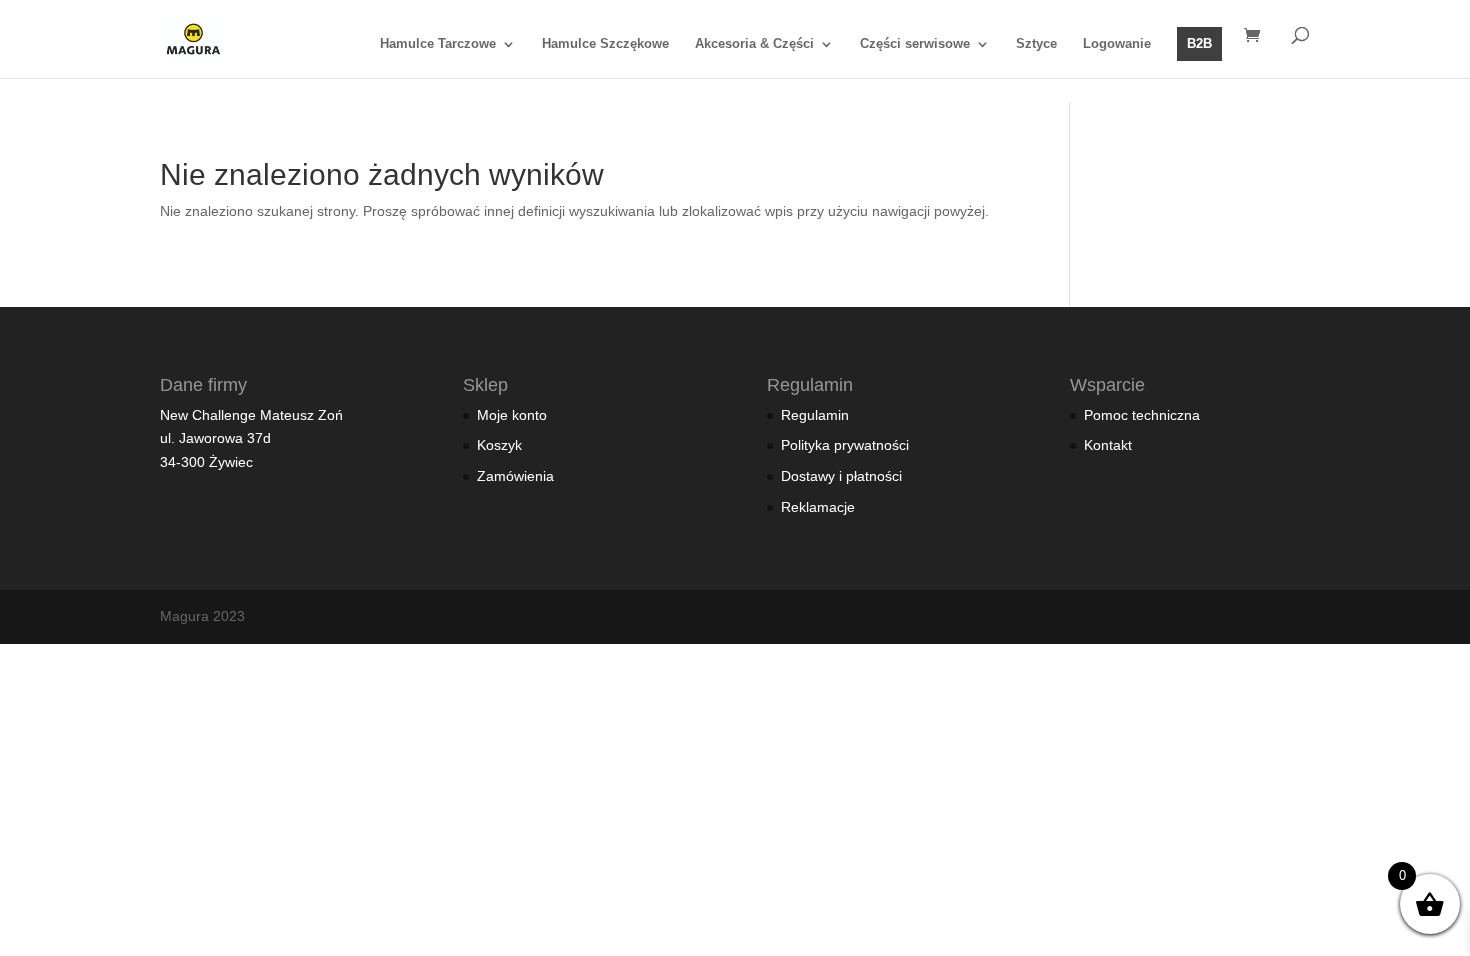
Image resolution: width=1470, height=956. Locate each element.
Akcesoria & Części (754, 44)
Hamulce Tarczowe (438, 44)
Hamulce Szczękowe (605, 44)
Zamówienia (515, 476)
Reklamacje (818, 507)
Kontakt (1108, 445)
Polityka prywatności (845, 445)
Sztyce (1036, 44)
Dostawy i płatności (841, 476)
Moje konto (512, 415)
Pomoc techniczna (1142, 415)
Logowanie (1117, 44)
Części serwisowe (915, 44)
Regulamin (815, 415)
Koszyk (499, 445)
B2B (1199, 43)
